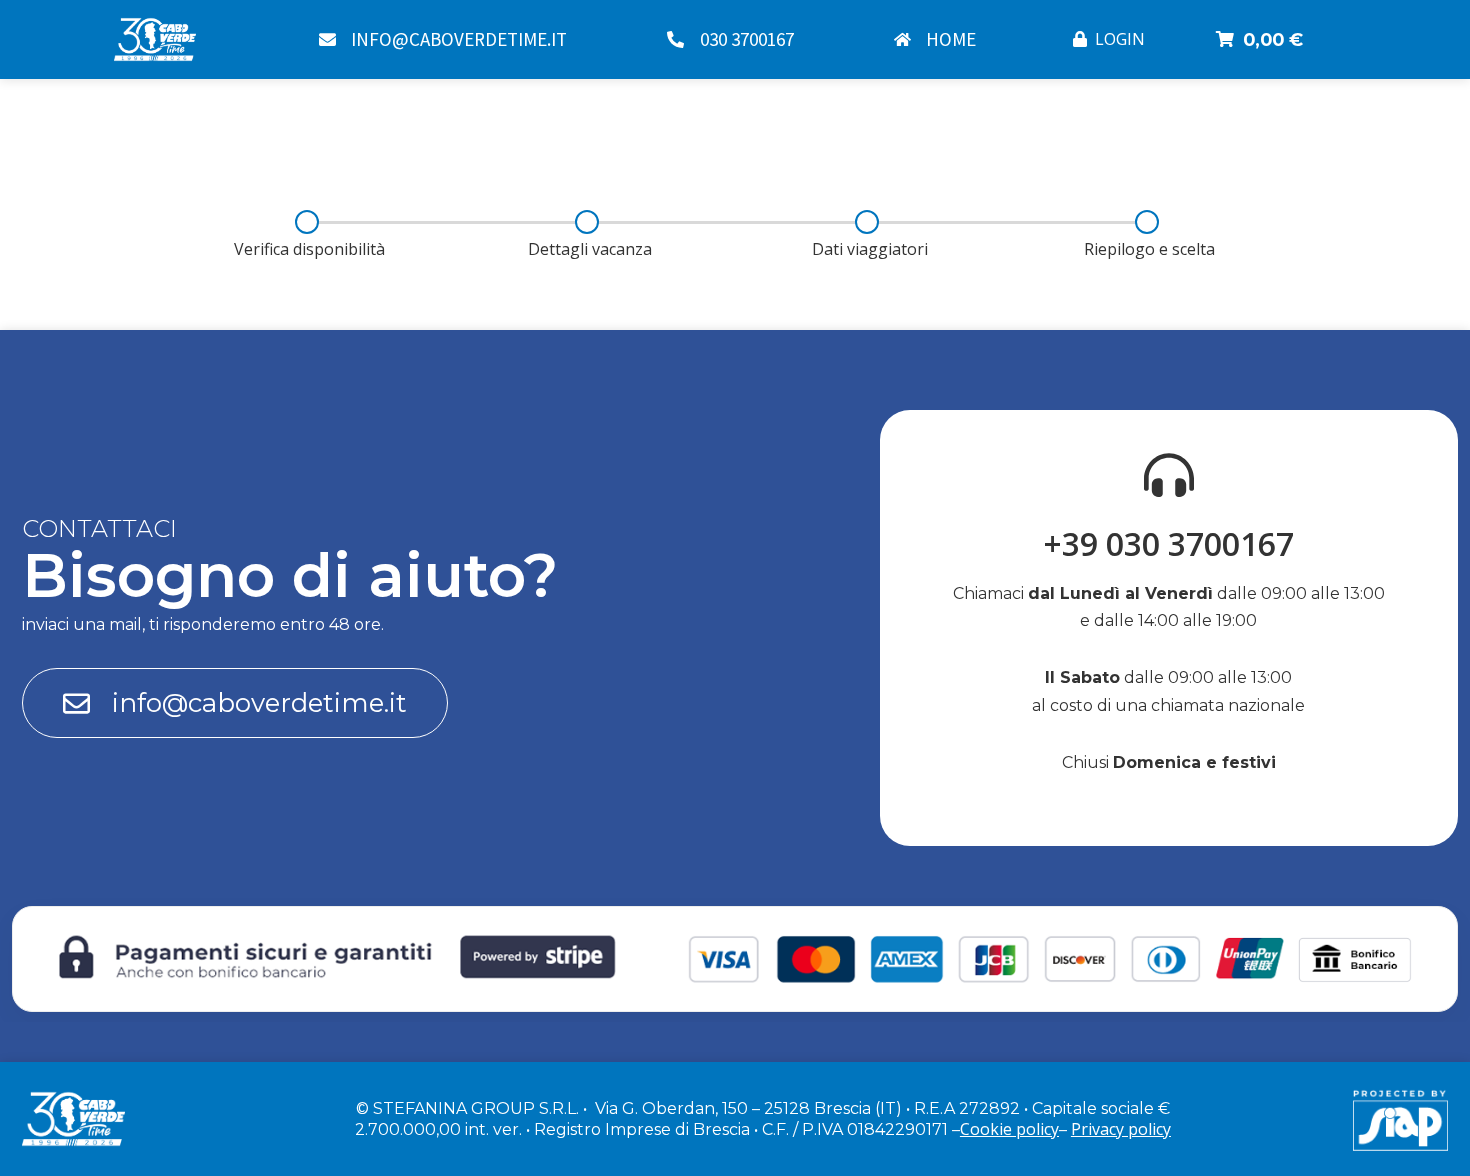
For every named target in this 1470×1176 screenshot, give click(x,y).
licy (1159, 1129)
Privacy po (1109, 1129)
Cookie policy (1009, 1129)
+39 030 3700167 (1169, 543)
